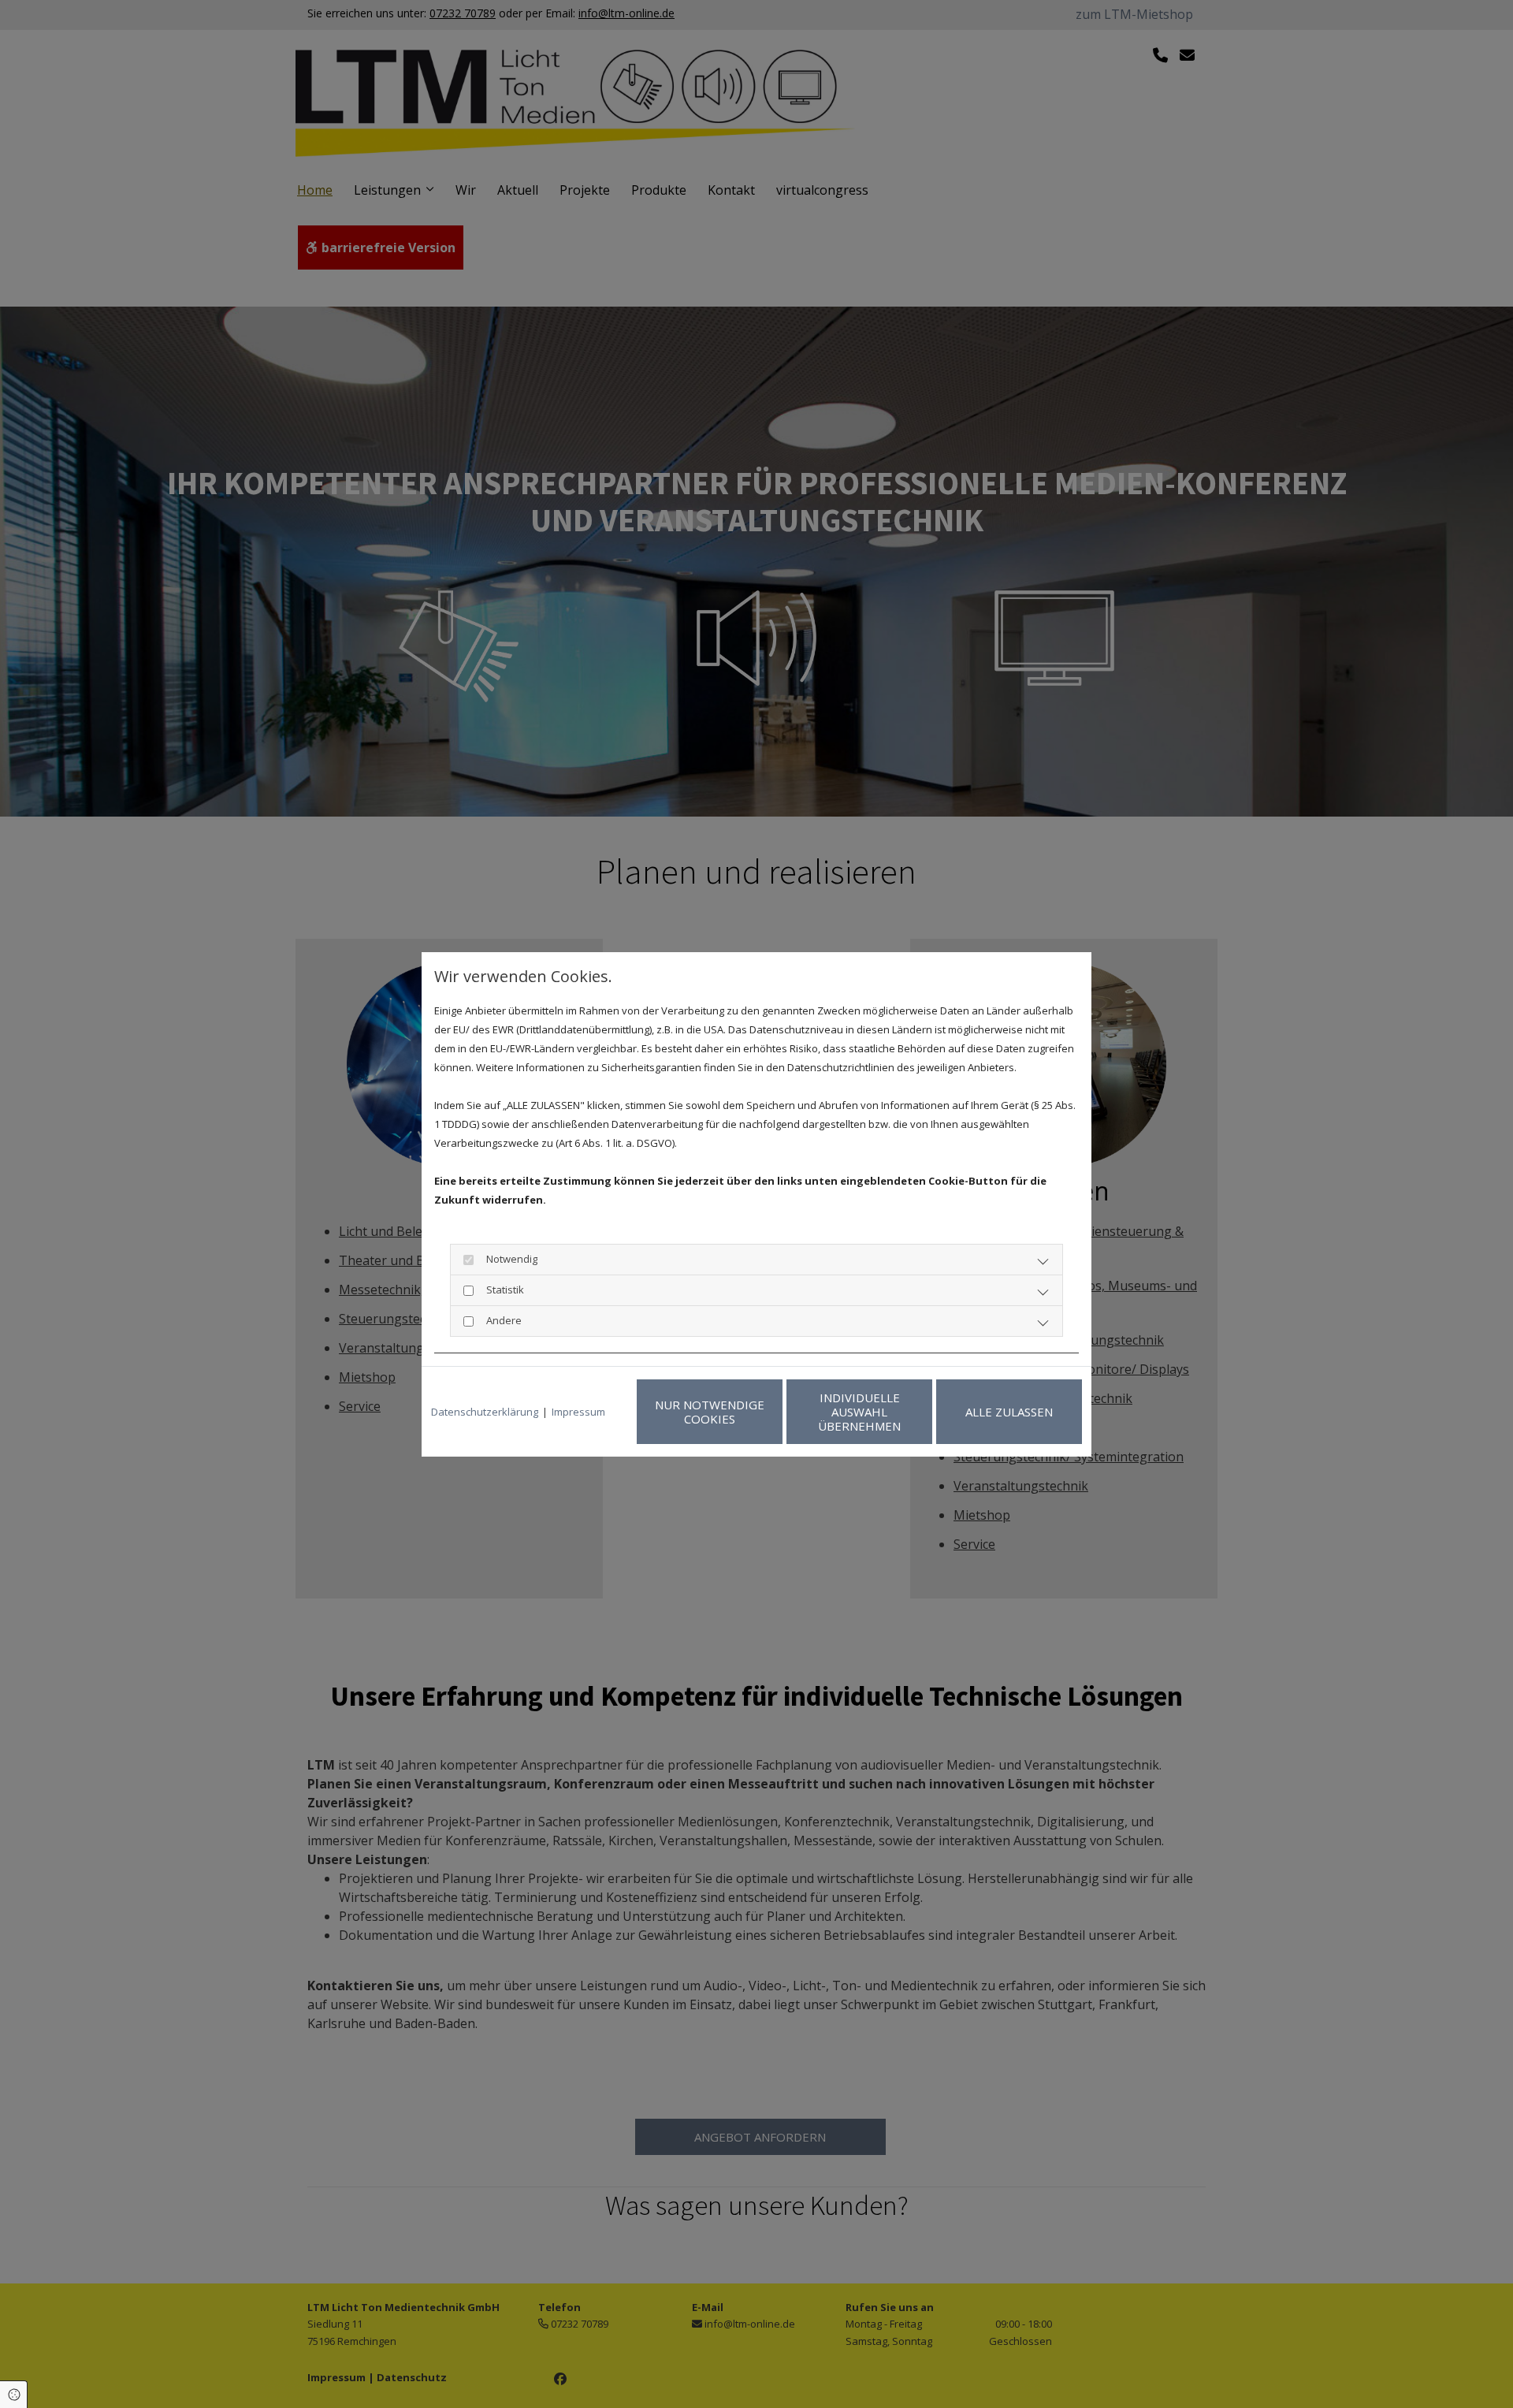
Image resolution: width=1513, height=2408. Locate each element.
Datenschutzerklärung (485, 1412)
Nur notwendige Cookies (710, 1412)
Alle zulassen (1009, 1412)
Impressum (578, 1412)
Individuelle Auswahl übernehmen (859, 1412)
